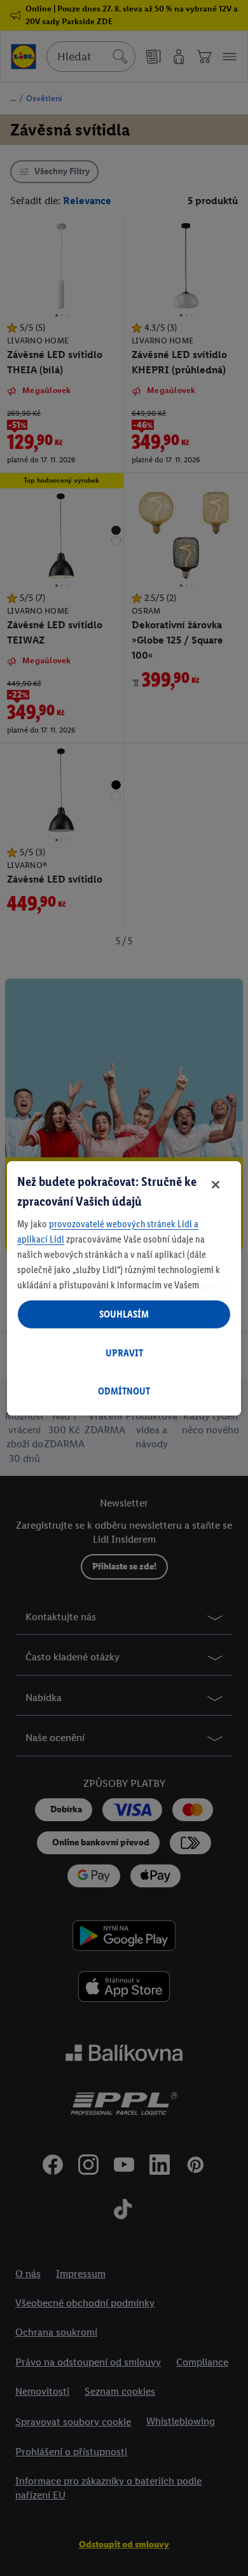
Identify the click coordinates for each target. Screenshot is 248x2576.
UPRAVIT (124, 1353)
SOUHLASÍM (124, 1314)
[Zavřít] (216, 1185)
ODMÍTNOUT (124, 1391)
